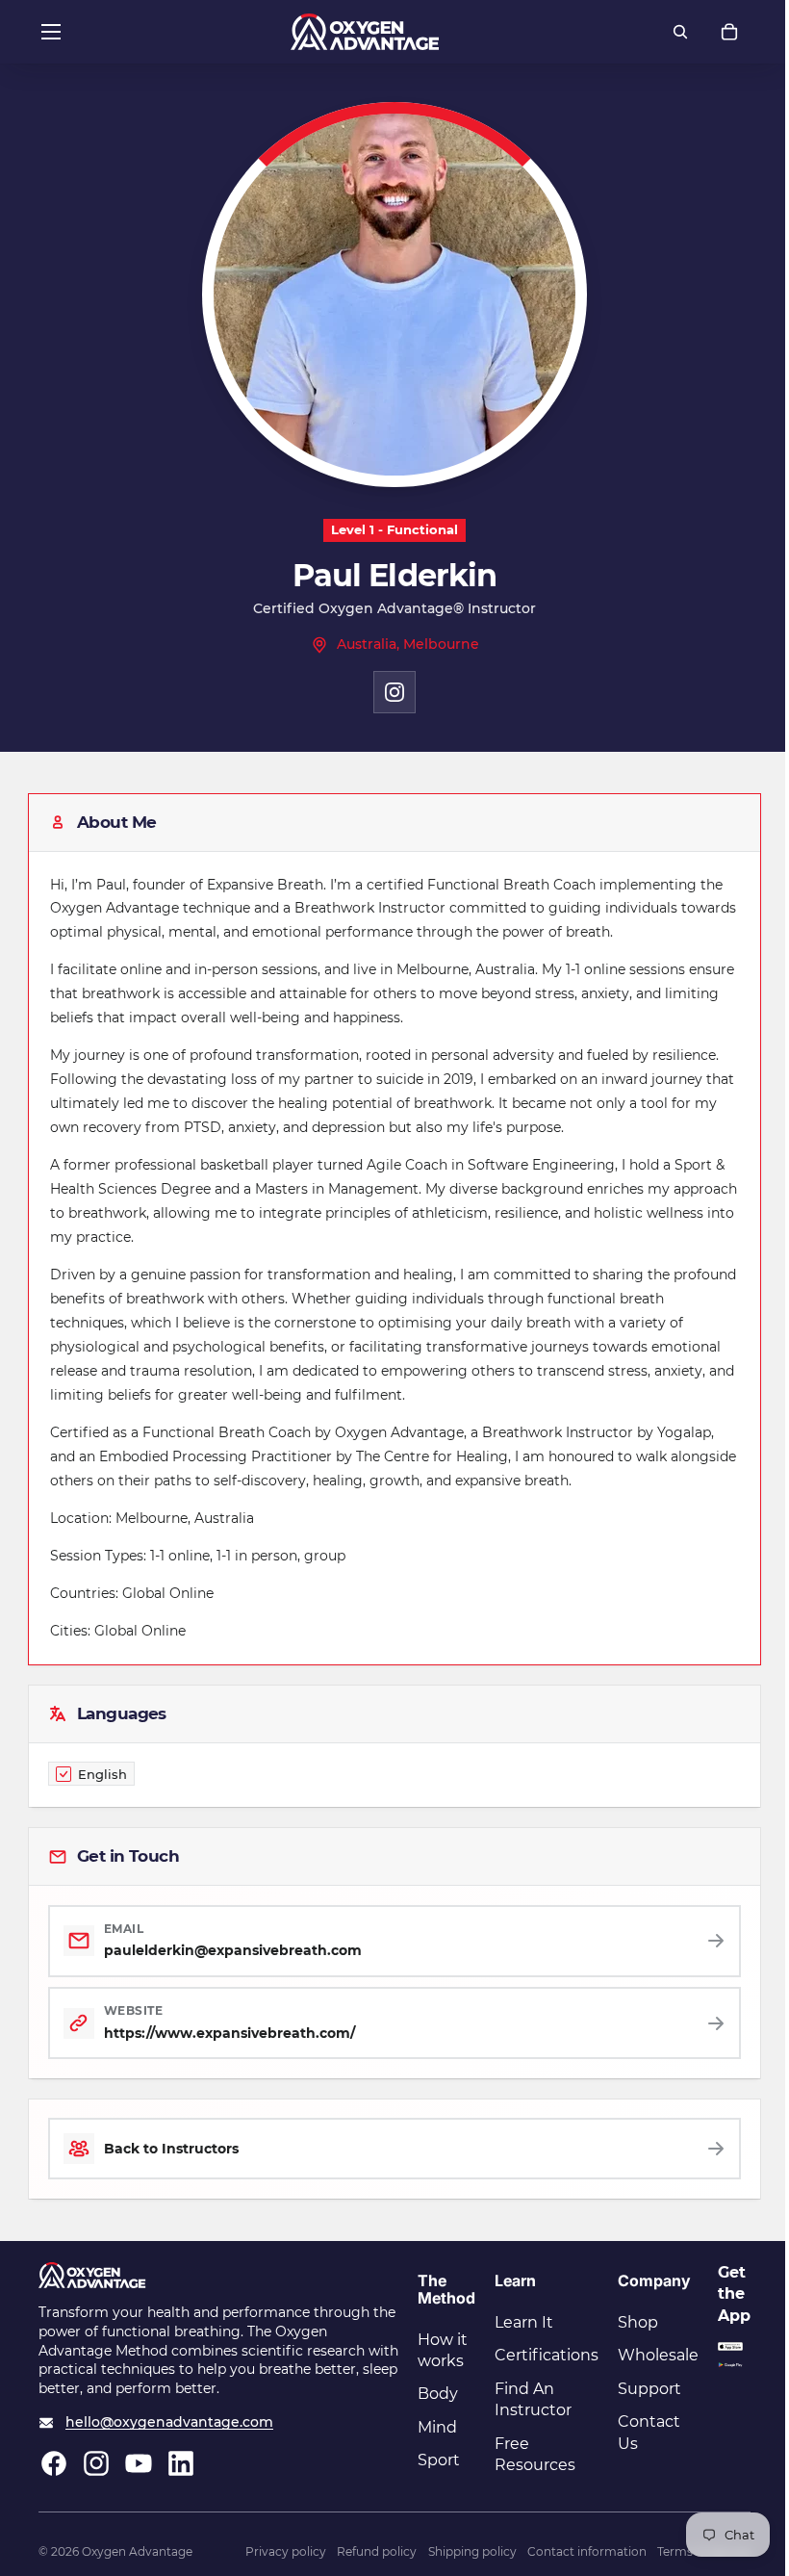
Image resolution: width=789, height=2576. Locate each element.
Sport (439, 2460)
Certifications (547, 2355)
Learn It (524, 2322)
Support (649, 2389)
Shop (638, 2322)
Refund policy (377, 2551)
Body (438, 2394)
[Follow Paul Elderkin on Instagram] (394, 692)
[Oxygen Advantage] (365, 32)
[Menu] (51, 32)
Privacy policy (286, 2551)
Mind (437, 2427)
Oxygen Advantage (137, 2551)
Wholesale (658, 2355)
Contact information (587, 2551)
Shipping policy (472, 2551)
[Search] (680, 32)
